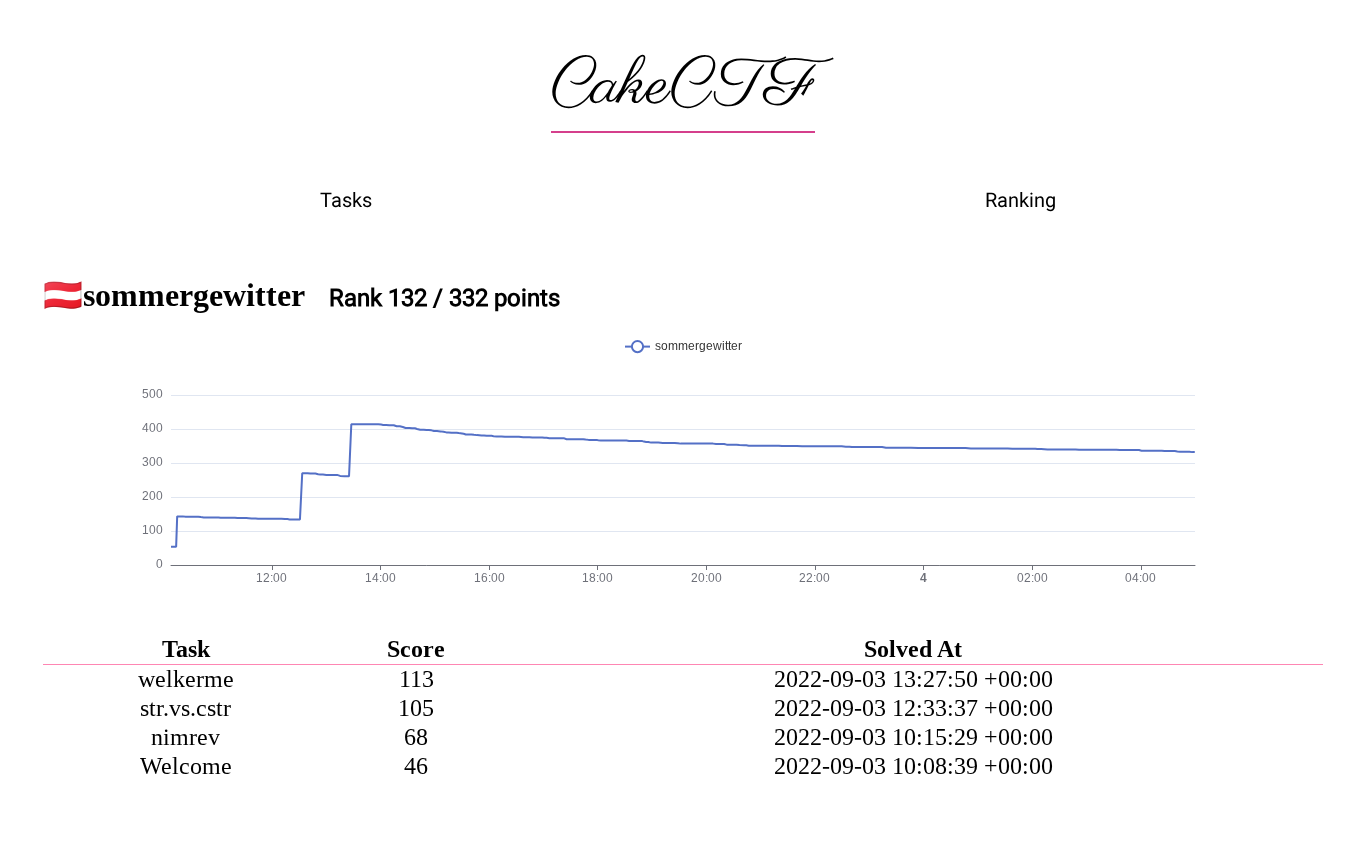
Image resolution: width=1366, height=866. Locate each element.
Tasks (346, 200)
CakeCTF (683, 87)
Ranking (1020, 200)
